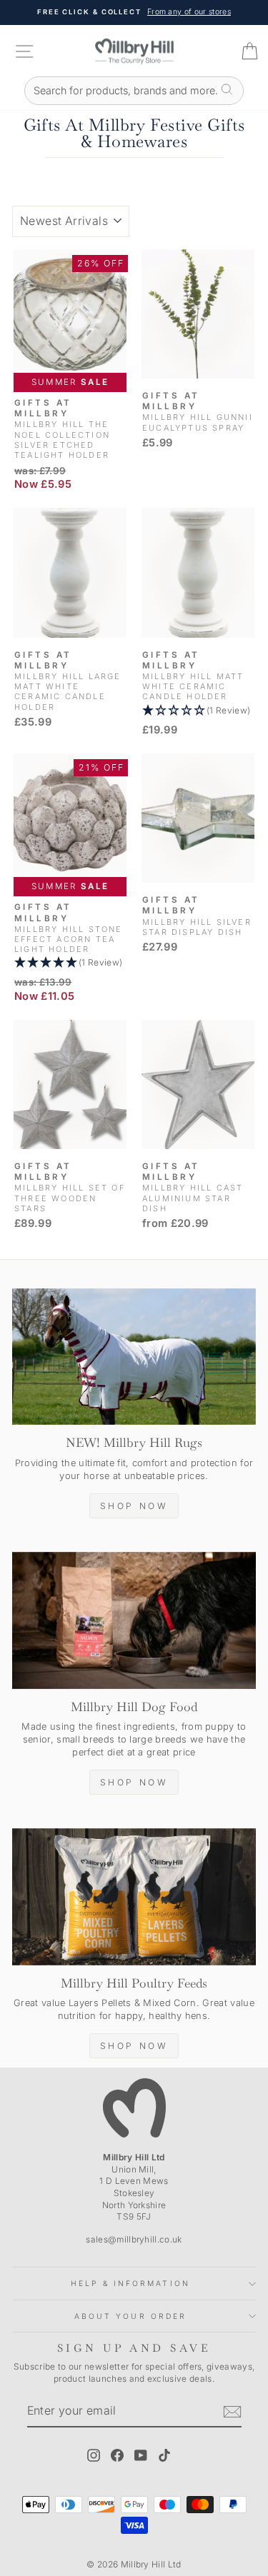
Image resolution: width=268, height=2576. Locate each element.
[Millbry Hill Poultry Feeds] (134, 1897)
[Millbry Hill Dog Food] (134, 1620)
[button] (198, 711)
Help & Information (130, 2283)
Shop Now (134, 1506)
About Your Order (130, 2316)
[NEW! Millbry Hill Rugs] (134, 1357)
